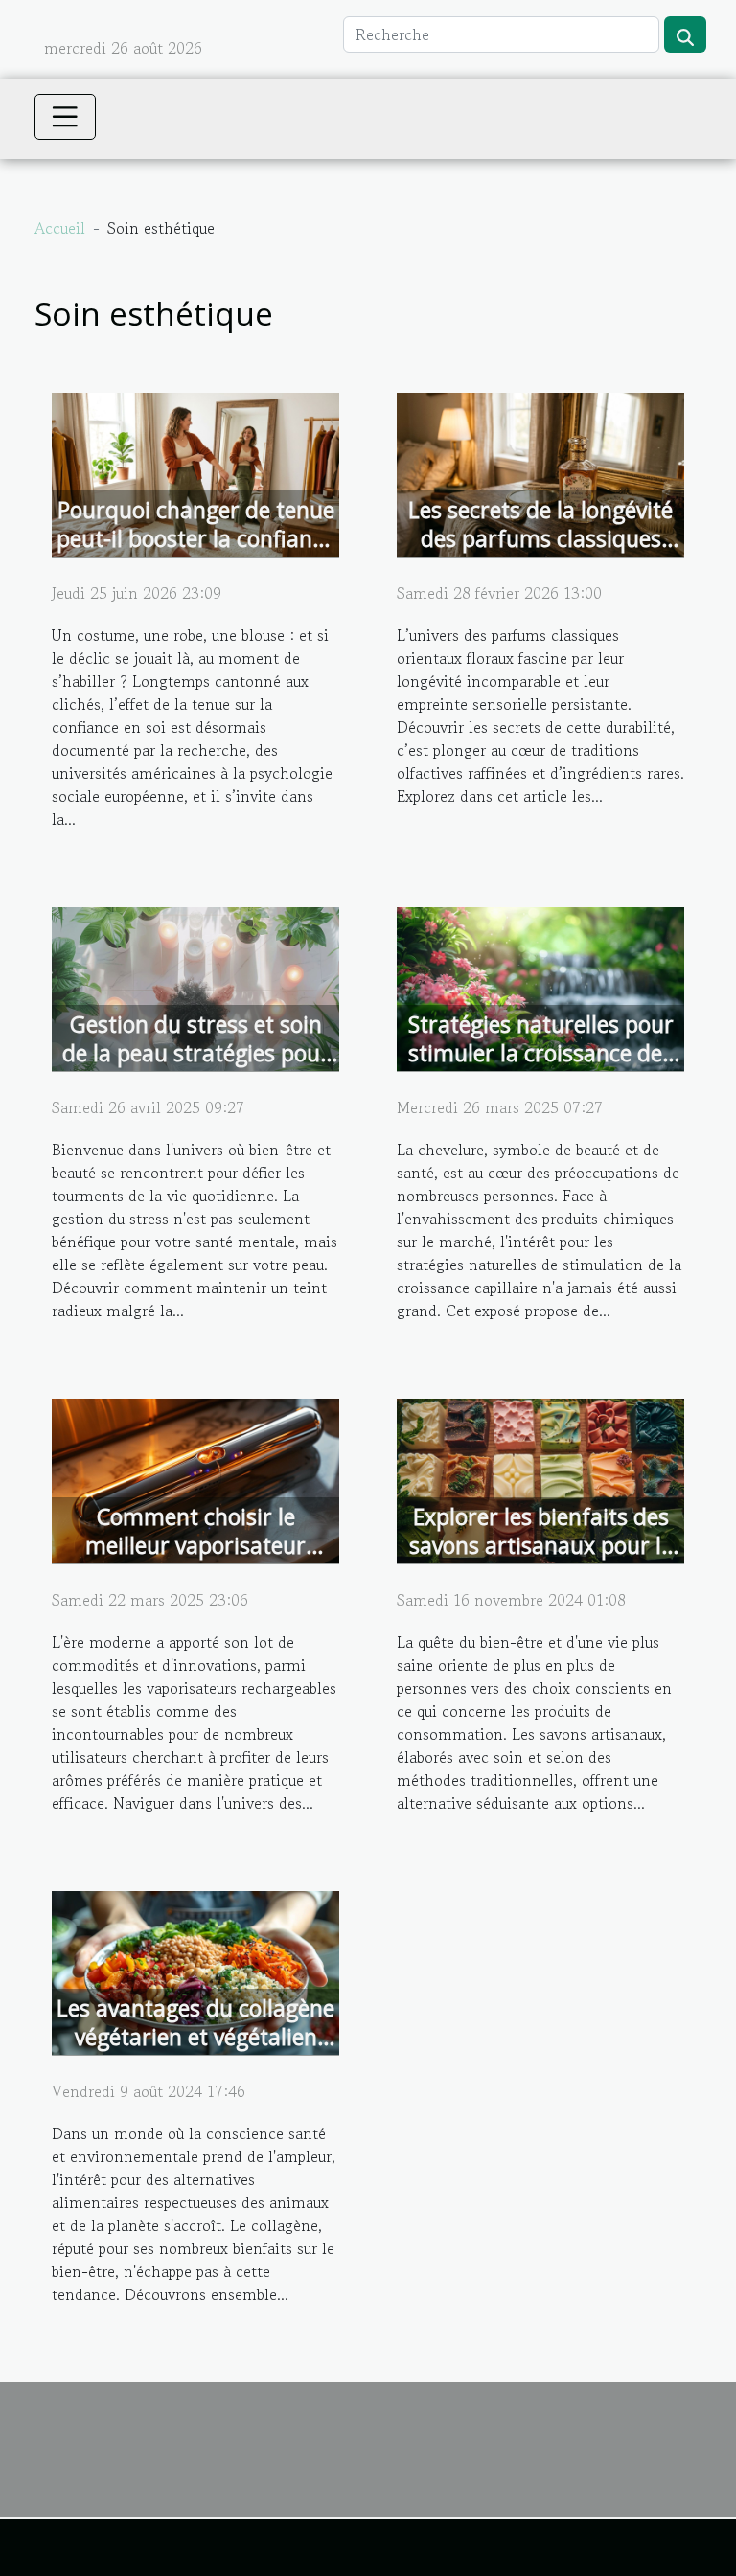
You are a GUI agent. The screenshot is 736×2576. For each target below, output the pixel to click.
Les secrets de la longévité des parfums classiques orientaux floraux (540, 538)
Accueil (60, 228)
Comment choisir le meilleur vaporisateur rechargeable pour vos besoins (195, 1560)
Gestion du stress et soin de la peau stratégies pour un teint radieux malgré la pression (196, 1067)
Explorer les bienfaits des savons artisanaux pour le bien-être (541, 1545)
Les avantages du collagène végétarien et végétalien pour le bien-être (195, 2037)
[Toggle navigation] (65, 117)
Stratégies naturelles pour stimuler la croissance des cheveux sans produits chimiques (541, 1067)
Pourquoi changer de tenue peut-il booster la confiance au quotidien (195, 538)
